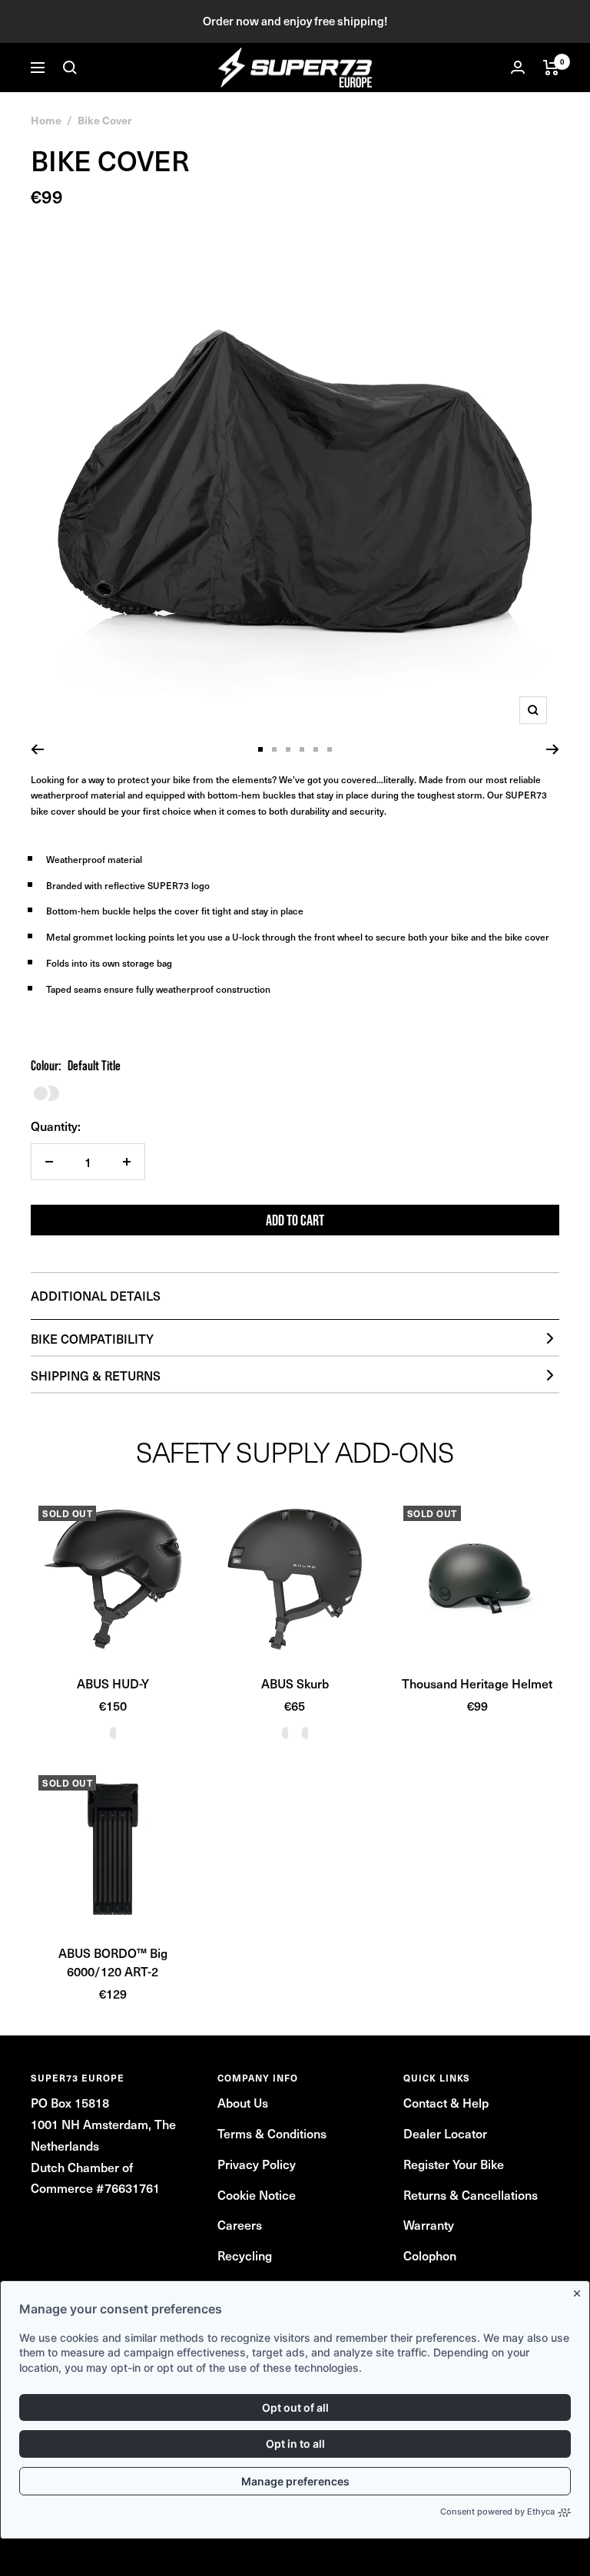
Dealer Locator (445, 2133)
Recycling (245, 2255)
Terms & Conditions (272, 2133)
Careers (240, 2224)
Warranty (429, 2224)
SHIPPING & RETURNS (96, 1375)
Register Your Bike (454, 2164)
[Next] (553, 749)
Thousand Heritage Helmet (477, 1683)
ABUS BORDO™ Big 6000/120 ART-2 (113, 1962)
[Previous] (37, 749)
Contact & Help (446, 2102)
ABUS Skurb (295, 1683)
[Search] (70, 68)
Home (46, 120)
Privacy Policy (257, 2164)
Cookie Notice (257, 2194)
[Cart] (551, 68)
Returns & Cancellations (471, 2194)
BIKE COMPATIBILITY (92, 1338)
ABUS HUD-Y (113, 1683)
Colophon (430, 2255)
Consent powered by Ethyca (497, 2512)
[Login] (518, 67)
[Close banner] (580, 2290)
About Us (243, 2102)
